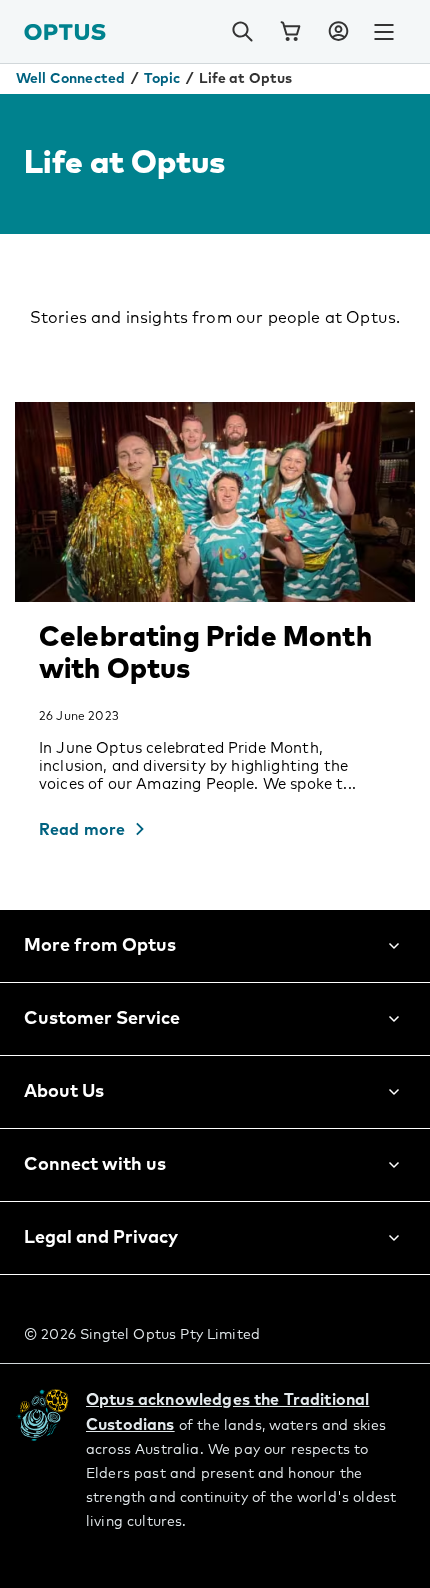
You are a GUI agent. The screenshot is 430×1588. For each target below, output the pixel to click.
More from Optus (100, 946)
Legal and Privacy (101, 1238)
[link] (290, 32)
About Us (64, 1092)
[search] (242, 32)
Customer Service (102, 1019)
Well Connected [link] (70, 79)
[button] (338, 32)
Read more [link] (82, 830)
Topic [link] (162, 79)
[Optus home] (65, 31)
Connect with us (95, 1165)
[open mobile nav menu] (384, 32)
